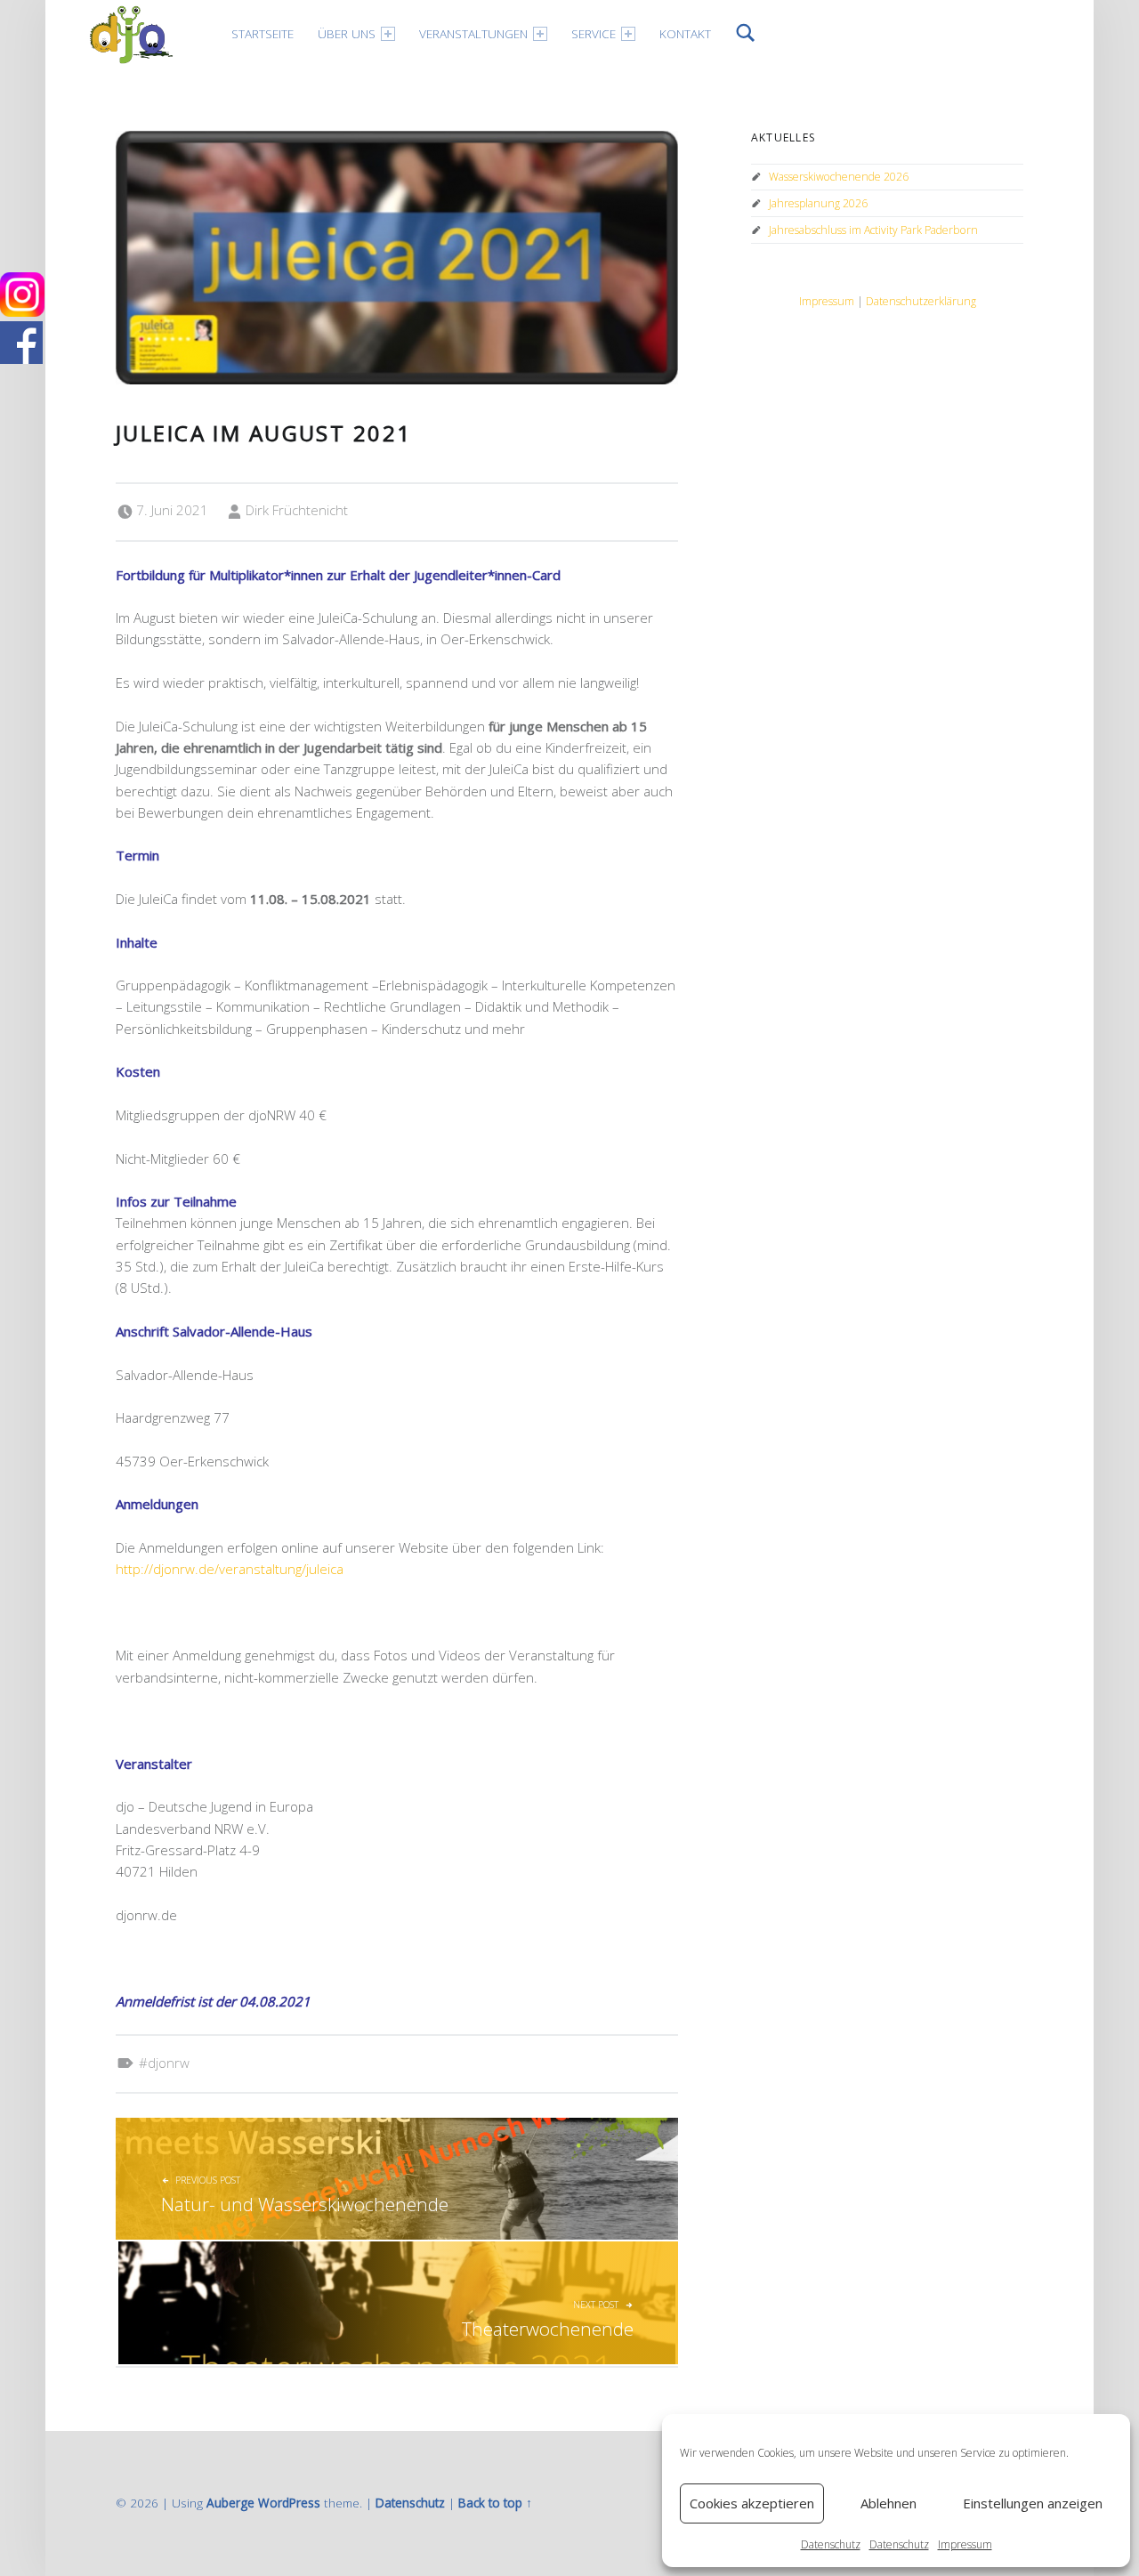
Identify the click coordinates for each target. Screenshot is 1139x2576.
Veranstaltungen (473, 33)
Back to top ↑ (495, 2503)
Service (594, 33)
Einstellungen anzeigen (1033, 2503)
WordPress (289, 2503)
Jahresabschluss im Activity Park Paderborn (873, 230)
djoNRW (169, 2063)
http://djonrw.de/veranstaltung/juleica (230, 1569)
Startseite (263, 33)
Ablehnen (889, 2503)
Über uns (347, 33)
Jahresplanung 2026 (818, 203)
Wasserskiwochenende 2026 (839, 177)
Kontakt (685, 33)
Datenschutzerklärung (921, 301)
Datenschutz (831, 2544)
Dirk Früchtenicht (297, 510)
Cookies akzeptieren (752, 2503)
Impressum (965, 2544)
